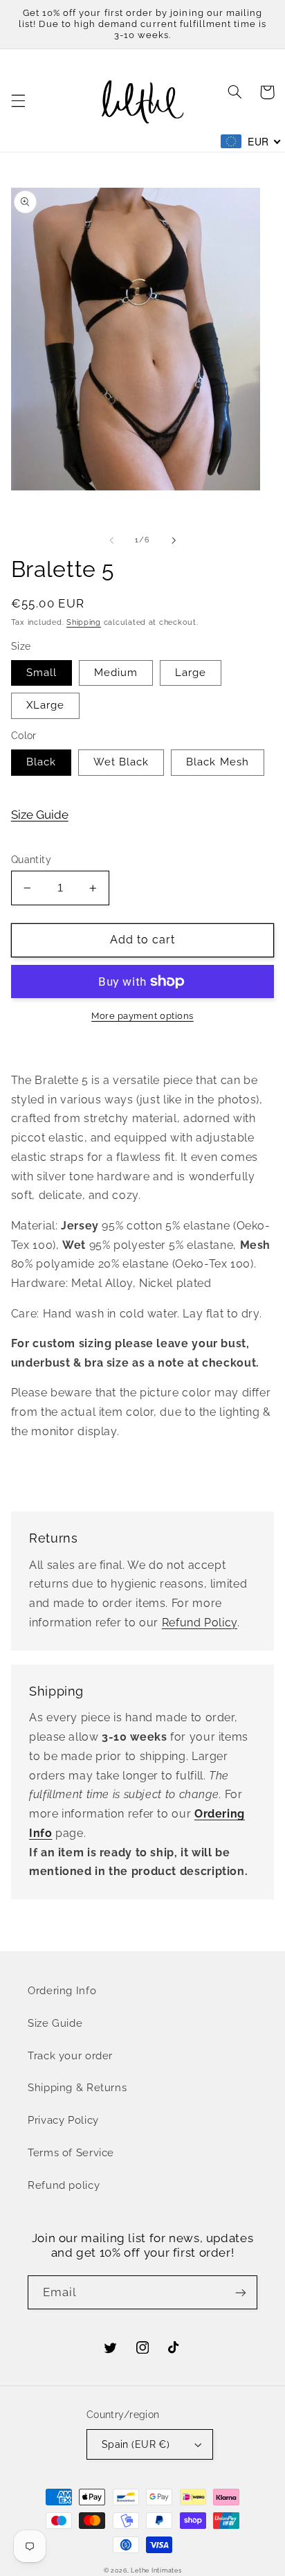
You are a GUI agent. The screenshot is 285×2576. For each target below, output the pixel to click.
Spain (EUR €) (136, 2444)
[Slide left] (111, 540)
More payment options (142, 1016)
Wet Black (121, 762)
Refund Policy (200, 1623)
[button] (18, 100)
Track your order (70, 2055)
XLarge (45, 705)
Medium (116, 672)
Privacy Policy (63, 2120)
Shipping (84, 622)
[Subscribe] (241, 2292)
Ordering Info (62, 1990)
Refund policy (64, 2185)
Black (41, 762)
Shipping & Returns (77, 2087)
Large (191, 672)
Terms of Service (71, 2152)
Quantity (31, 860)
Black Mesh (218, 762)
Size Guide (40, 815)
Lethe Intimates (156, 2570)
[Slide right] (174, 540)
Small (42, 672)
